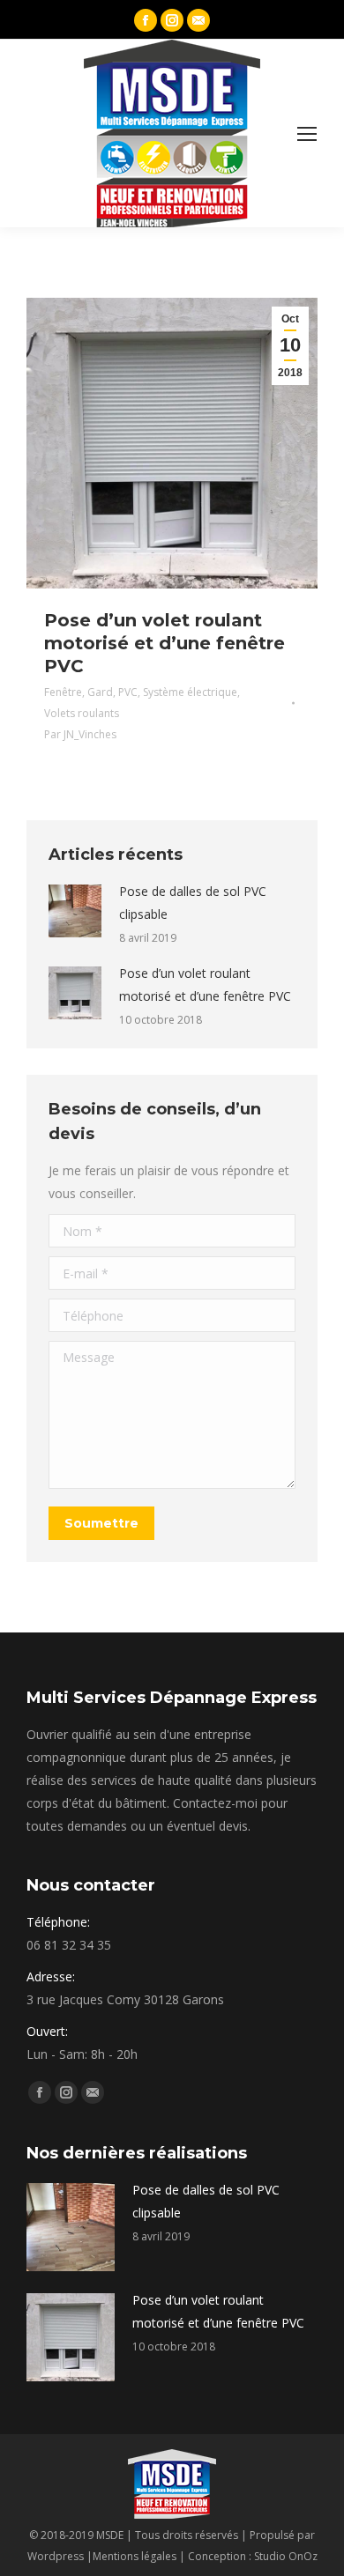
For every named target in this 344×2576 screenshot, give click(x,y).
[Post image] (75, 911)
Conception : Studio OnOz (253, 2556)
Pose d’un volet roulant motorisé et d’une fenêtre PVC (165, 643)
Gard (100, 692)
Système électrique (190, 692)
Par (80, 734)
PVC (128, 692)
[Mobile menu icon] (307, 134)
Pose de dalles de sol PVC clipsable (193, 903)
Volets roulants (82, 713)
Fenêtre (63, 692)
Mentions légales (135, 2556)
